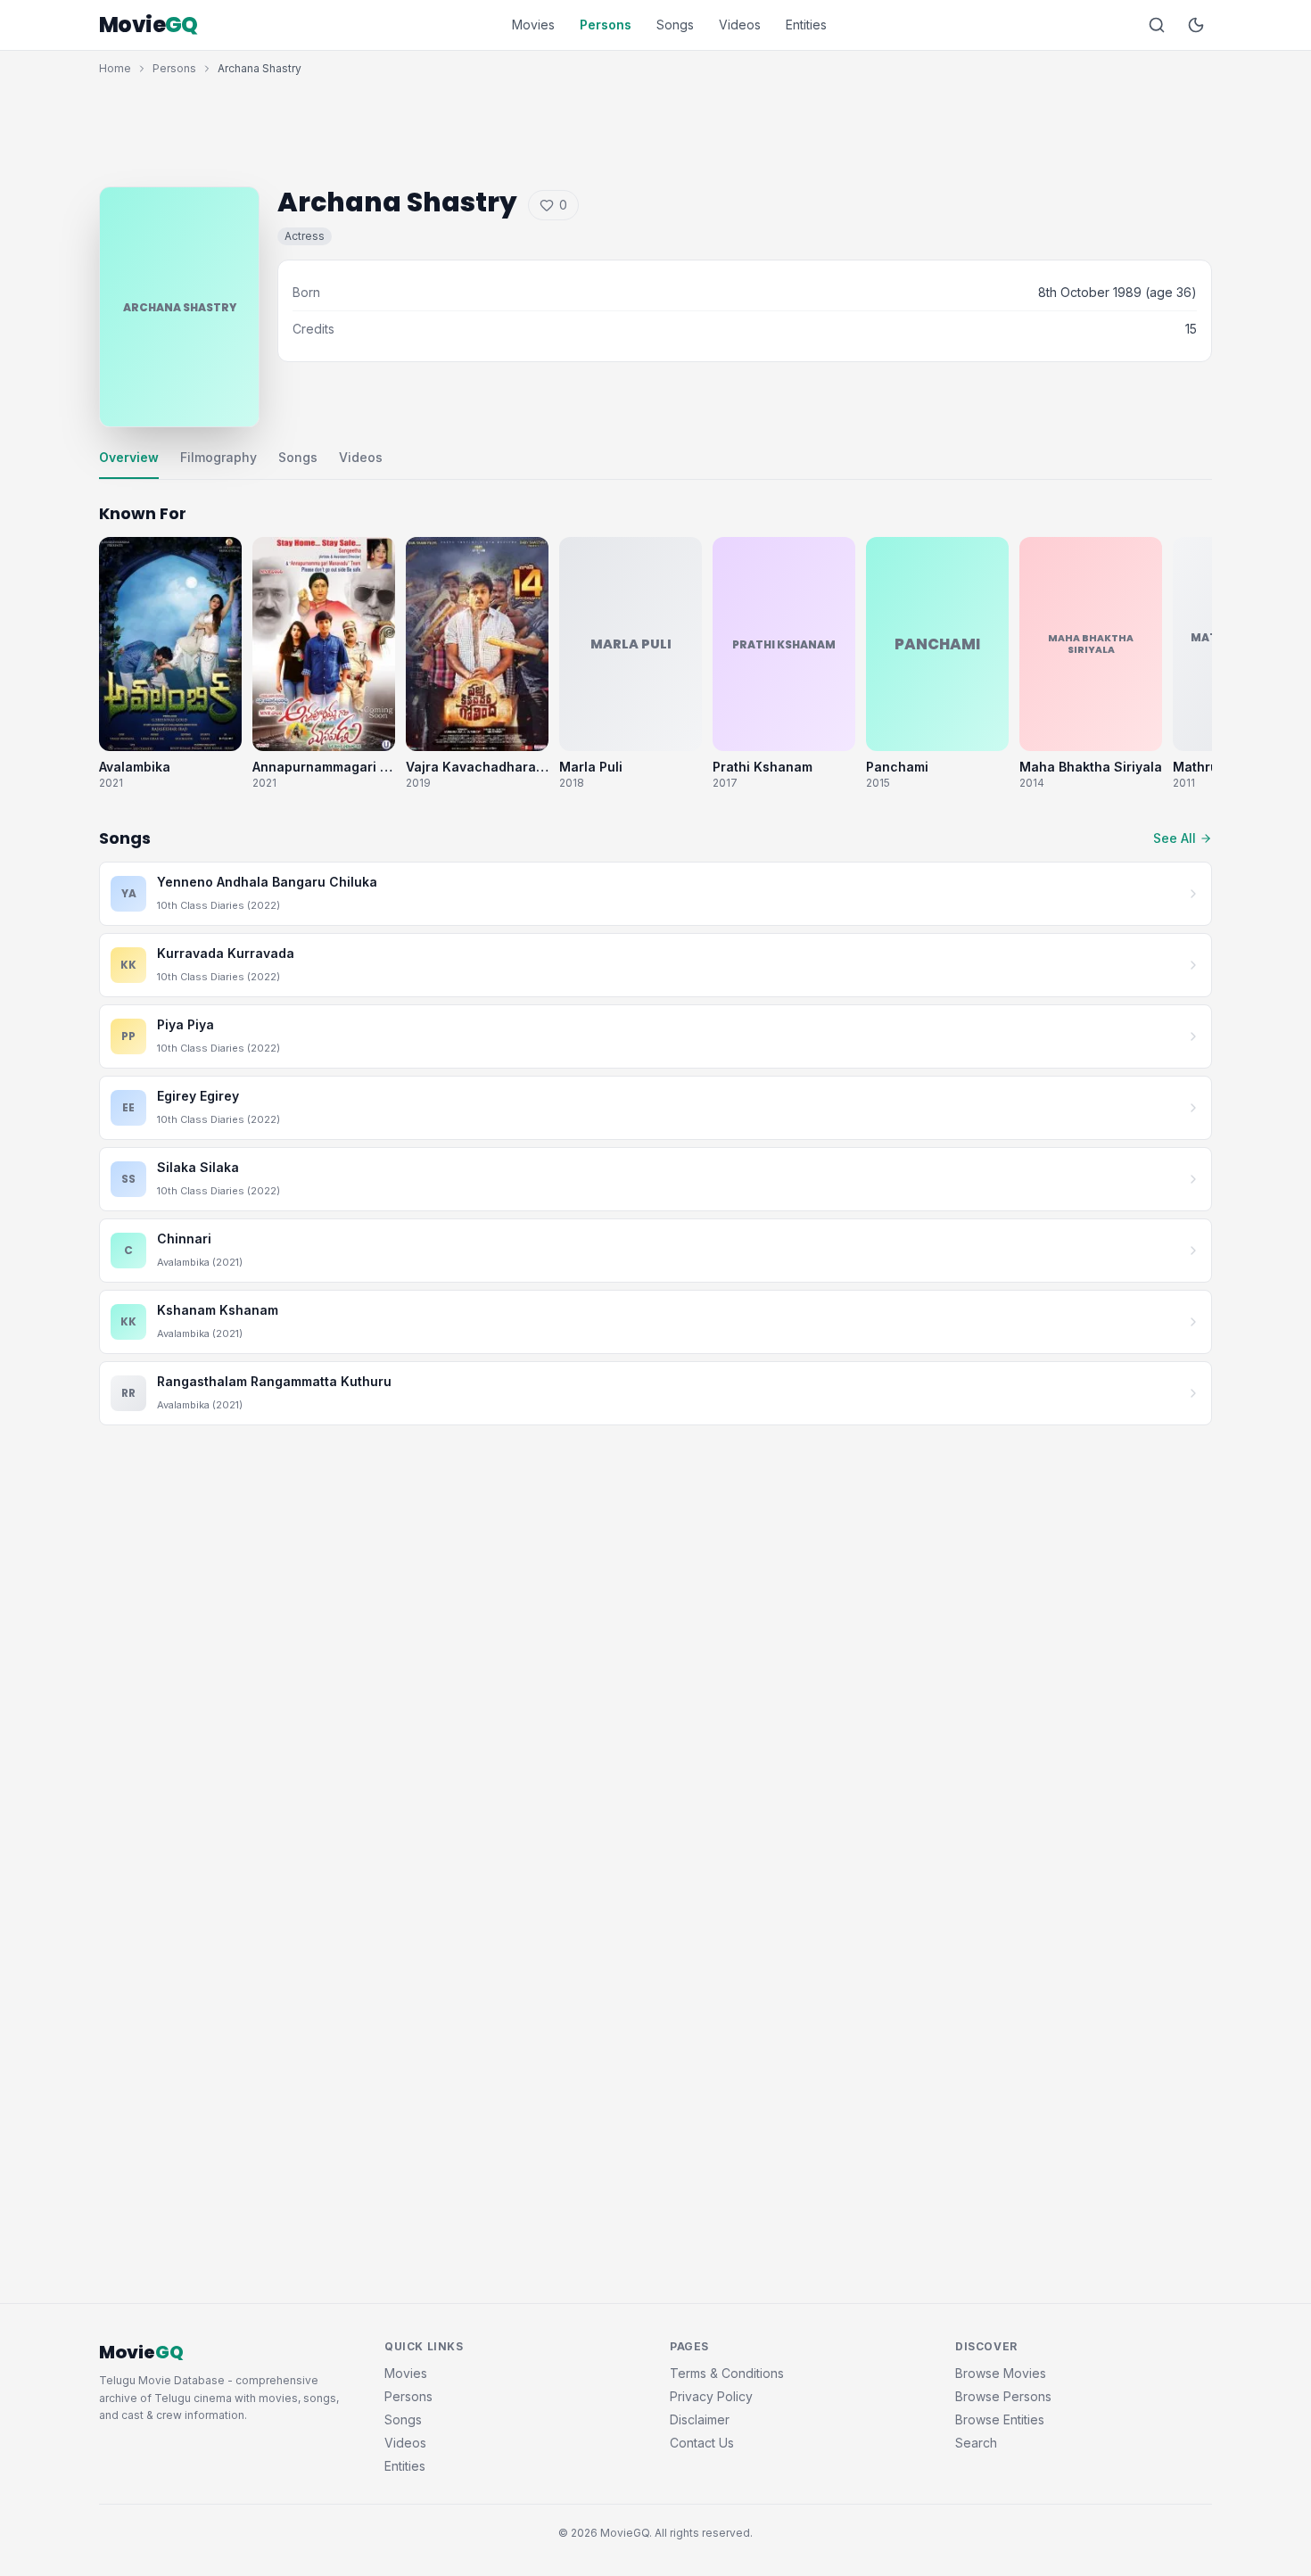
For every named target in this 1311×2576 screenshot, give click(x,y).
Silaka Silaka (198, 1167)
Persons (606, 25)
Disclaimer (700, 2419)
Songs (675, 25)
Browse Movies (1001, 2373)
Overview (129, 457)
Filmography (218, 457)
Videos (740, 25)
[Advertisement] (655, 127)
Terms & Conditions (727, 2373)
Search (976, 2443)
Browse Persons (1003, 2396)
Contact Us (702, 2443)
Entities (806, 25)
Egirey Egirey (198, 1096)
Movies (533, 25)
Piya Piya (186, 1024)
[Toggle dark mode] (1196, 25)
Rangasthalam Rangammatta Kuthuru (274, 1381)
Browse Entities (1000, 2419)
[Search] (1157, 25)
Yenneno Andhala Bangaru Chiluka (267, 882)
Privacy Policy (711, 2396)
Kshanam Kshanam (218, 1310)
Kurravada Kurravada (226, 953)
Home (115, 68)
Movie (148, 25)
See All (1175, 838)
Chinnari (184, 1238)
